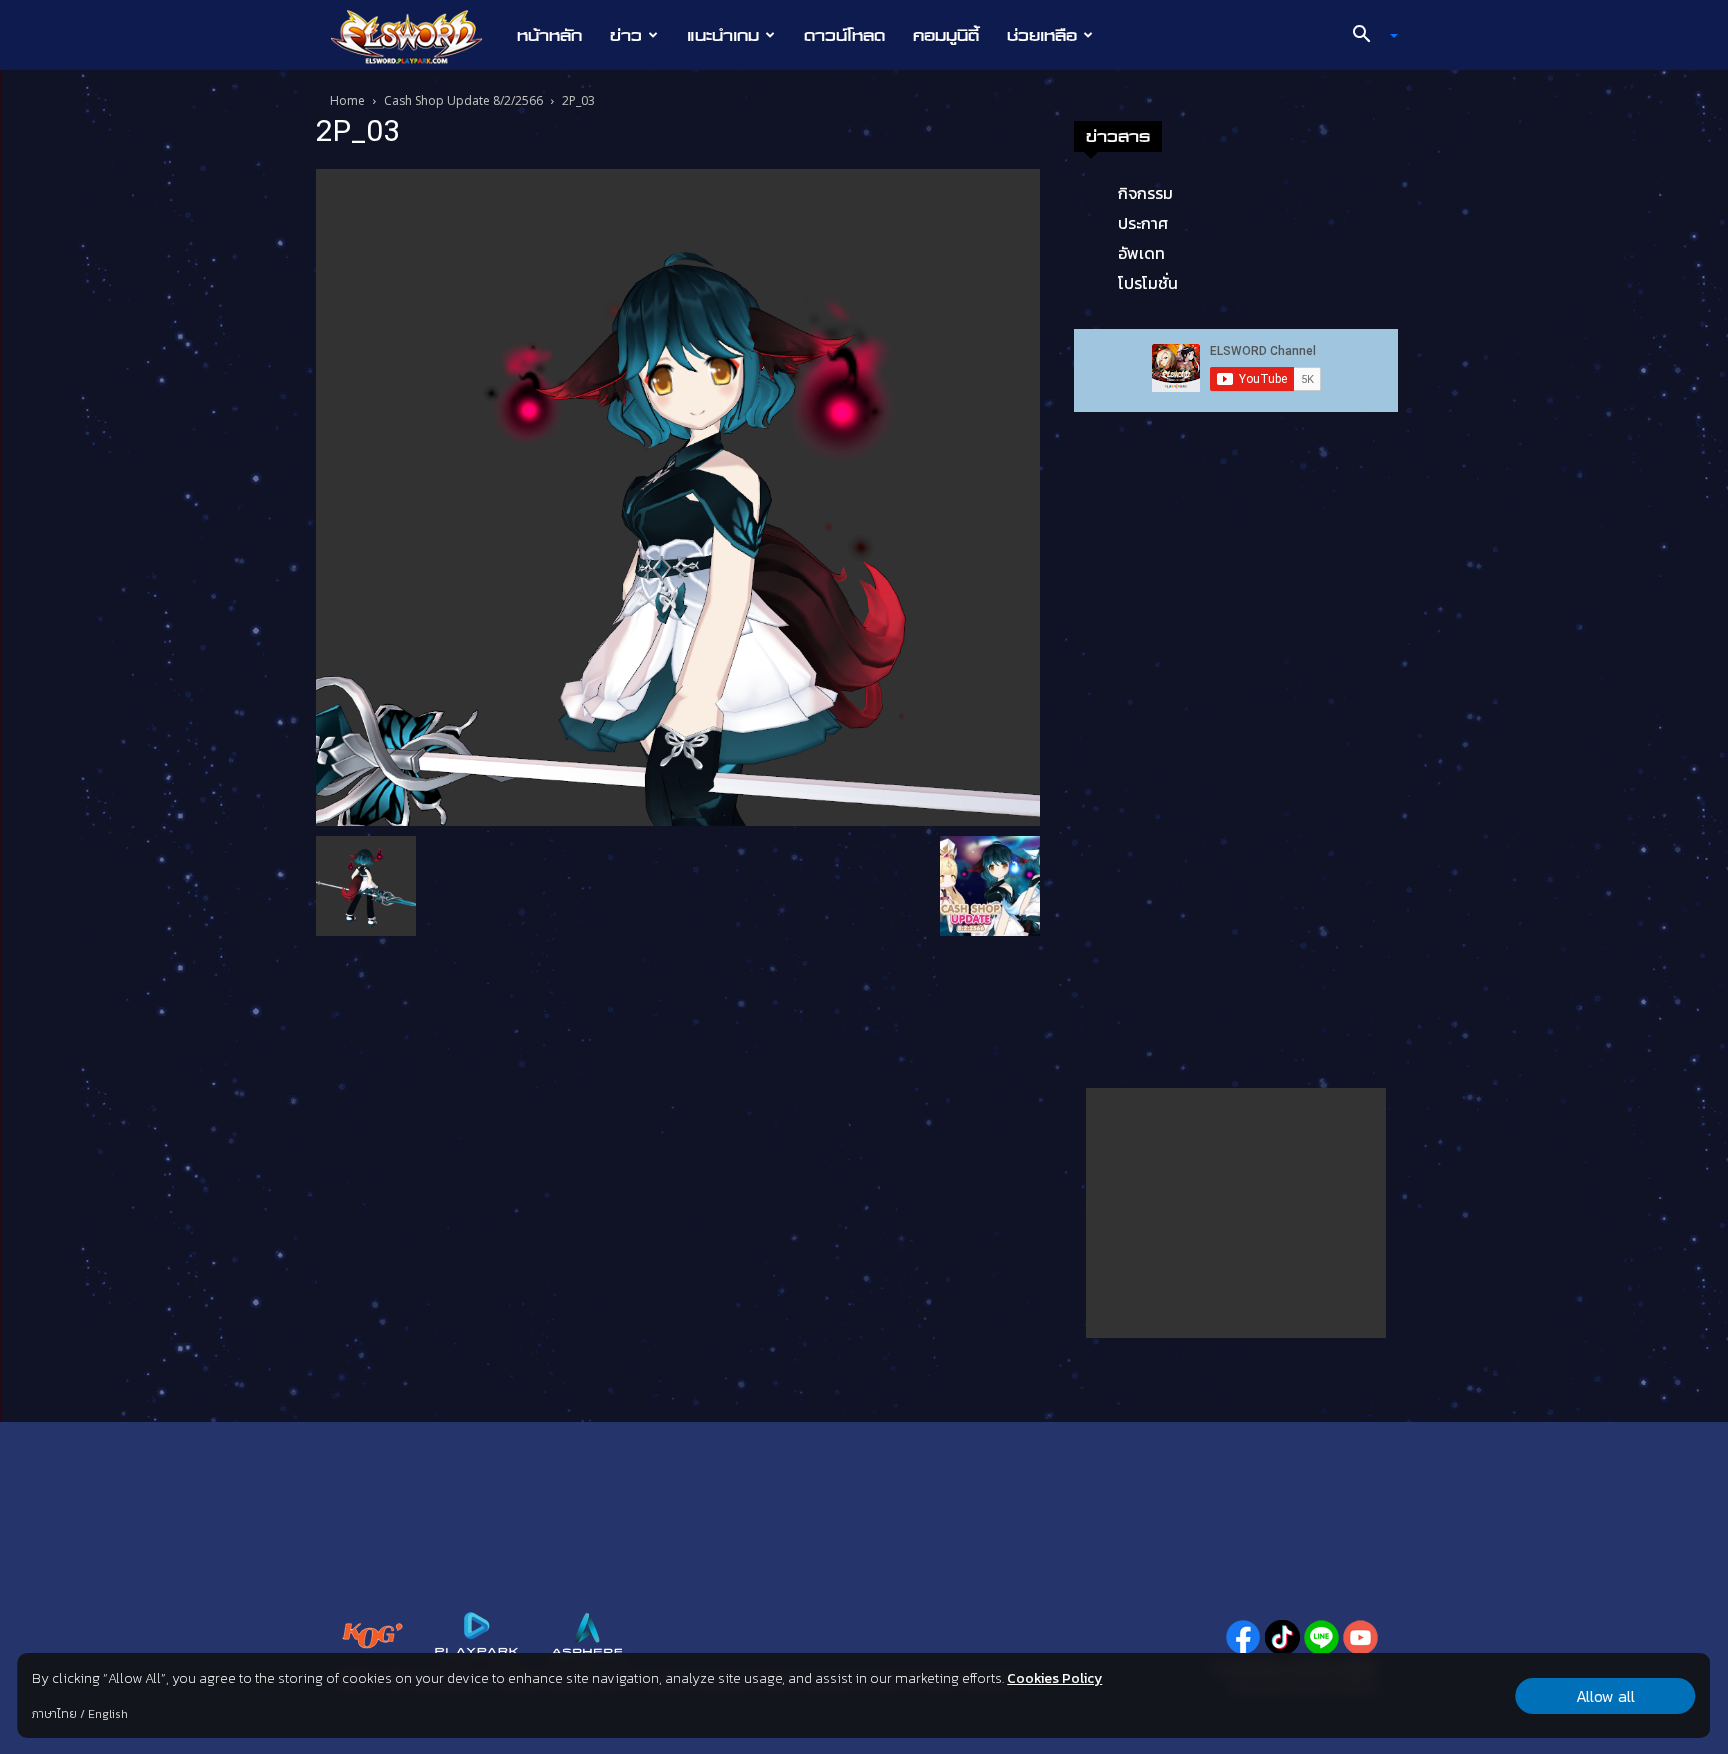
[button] (1368, 36)
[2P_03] (678, 496)
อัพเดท (1141, 253)
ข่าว (626, 35)
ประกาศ (1143, 223)
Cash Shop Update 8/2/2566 (463, 100)
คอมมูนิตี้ (946, 35)
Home (347, 100)
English (108, 1714)
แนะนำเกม (723, 35)
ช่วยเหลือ (1042, 35)
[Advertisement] (1236, 1213)
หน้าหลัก (549, 35)
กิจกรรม (1145, 193)
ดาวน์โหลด (844, 35)
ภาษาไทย (54, 1714)
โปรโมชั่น (1148, 283)
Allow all (1605, 1696)
